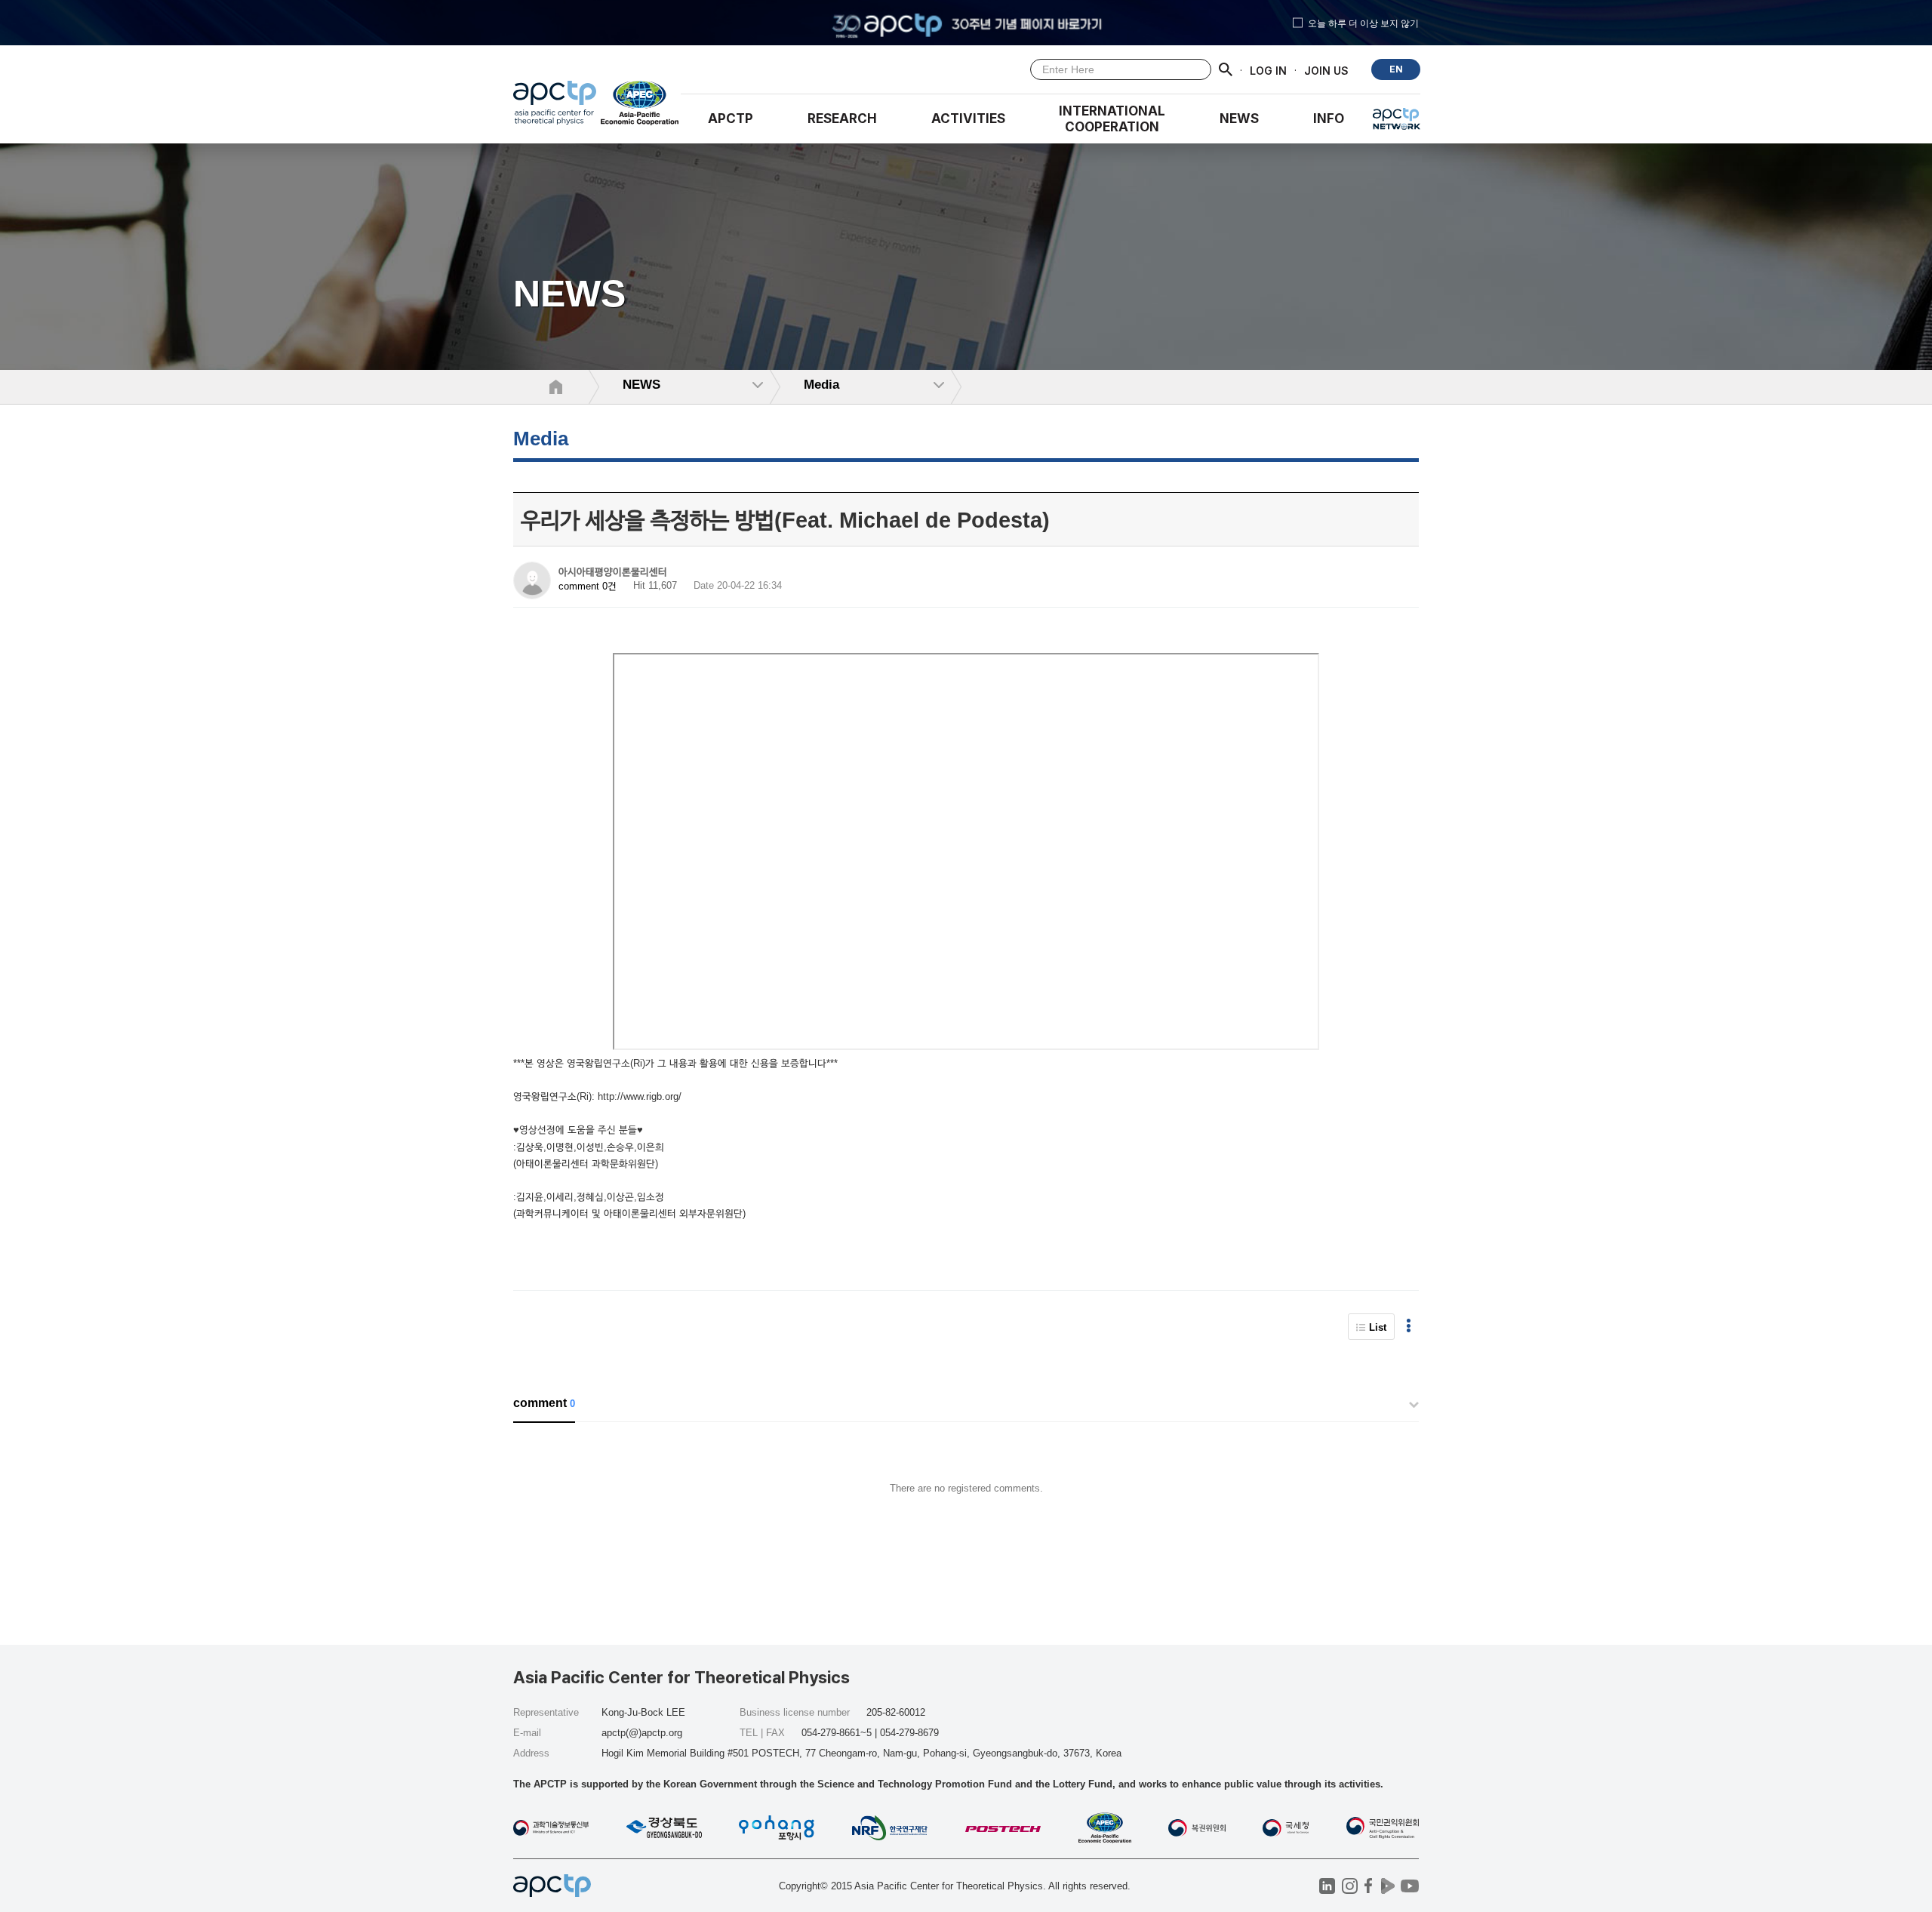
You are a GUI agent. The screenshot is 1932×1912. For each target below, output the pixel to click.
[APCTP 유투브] (1409, 1886)
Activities (968, 119)
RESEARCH (842, 119)
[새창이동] (640, 106)
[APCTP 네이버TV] (1387, 1886)
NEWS (1239, 119)
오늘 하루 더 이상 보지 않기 (1363, 23)
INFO (1329, 119)
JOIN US (1326, 70)
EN (1396, 69)
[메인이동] (555, 106)
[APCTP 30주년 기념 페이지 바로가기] (966, 23)
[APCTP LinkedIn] (1327, 1886)
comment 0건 (588, 586)
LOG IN (1268, 70)
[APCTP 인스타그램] (1350, 1886)
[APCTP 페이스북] (1369, 1886)
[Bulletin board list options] (1409, 1327)
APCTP (731, 119)
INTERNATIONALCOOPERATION (1112, 119)
